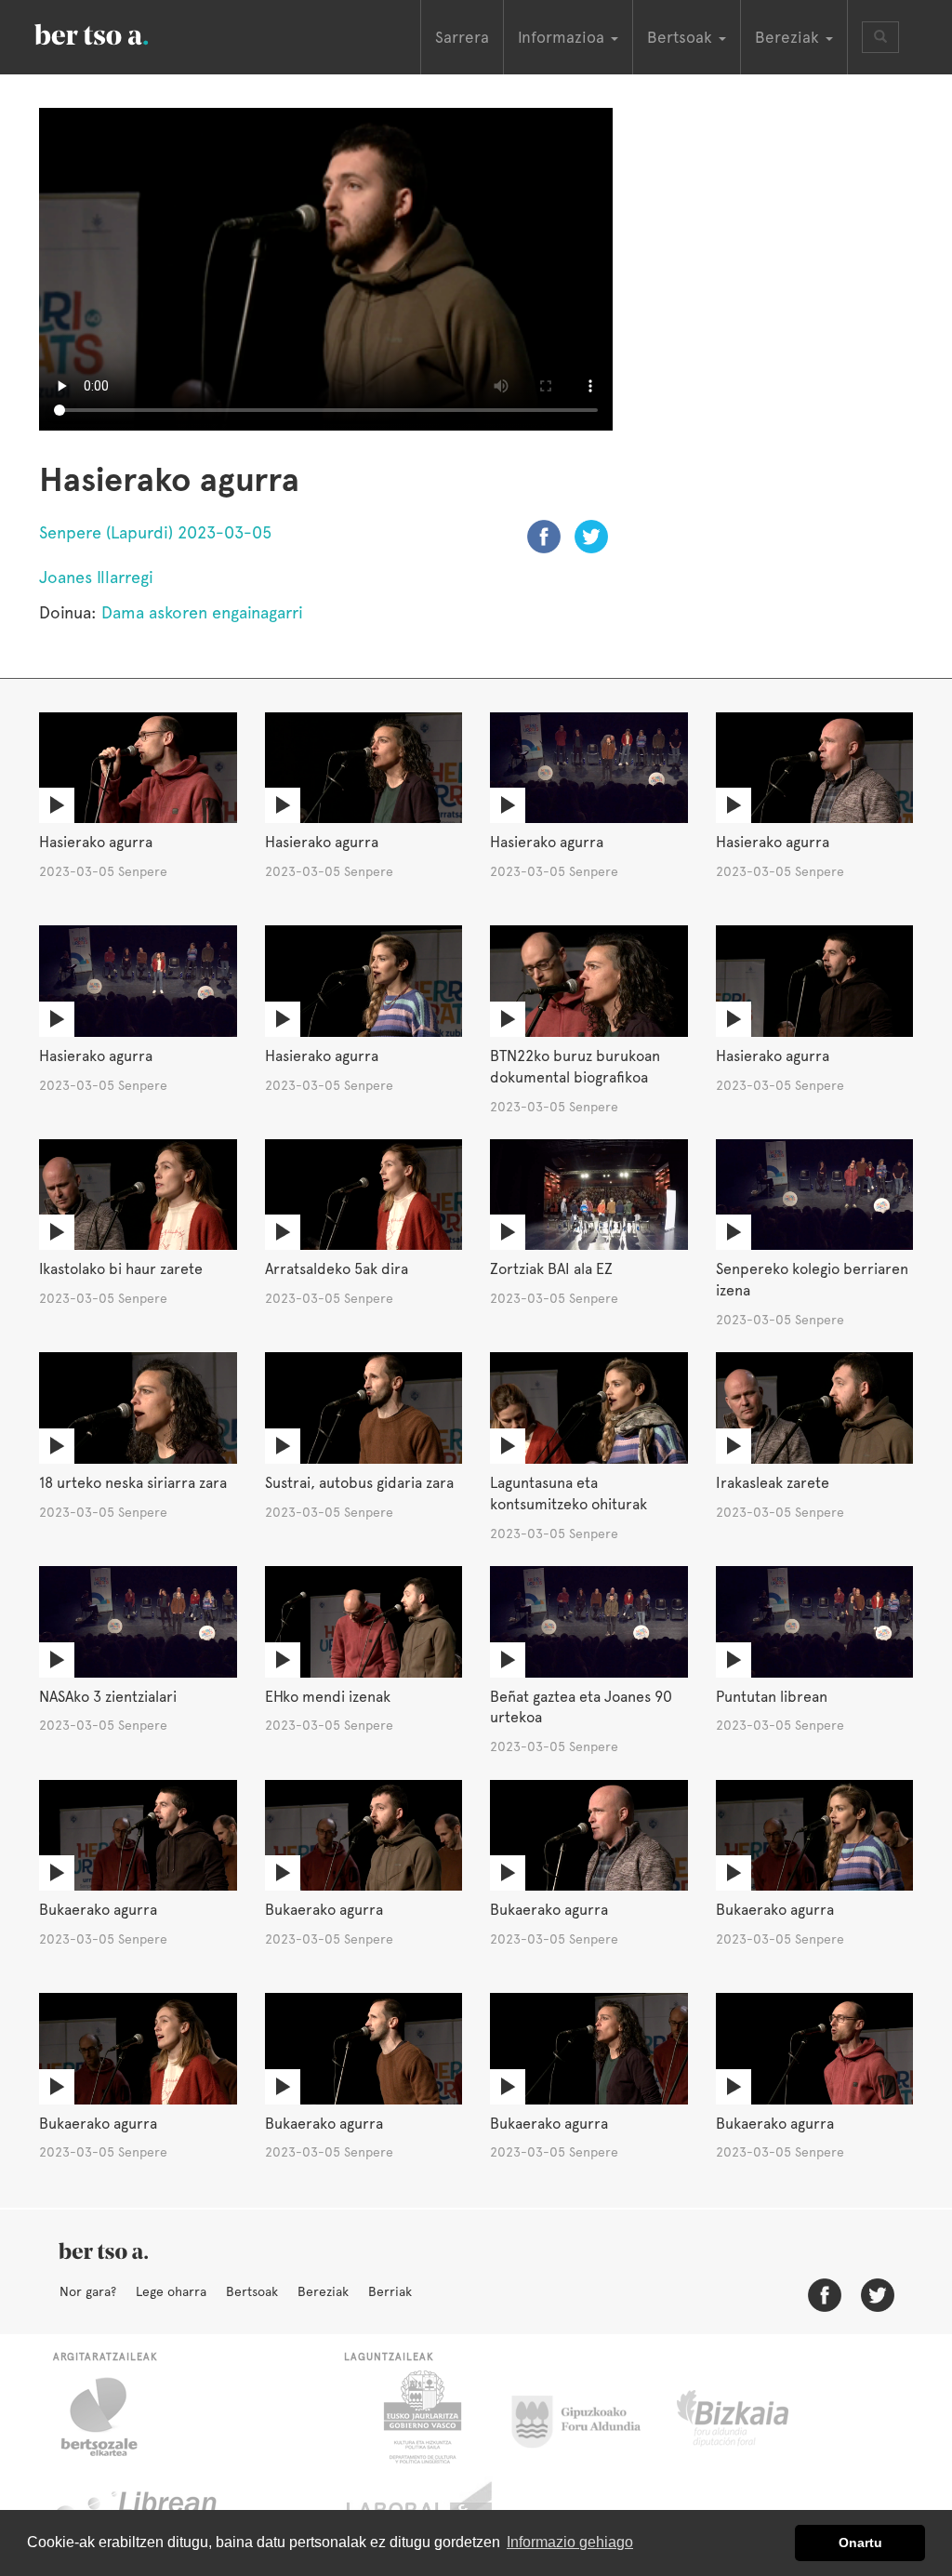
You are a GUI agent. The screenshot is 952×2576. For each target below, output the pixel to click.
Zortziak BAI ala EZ (551, 1269)
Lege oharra (171, 2291)
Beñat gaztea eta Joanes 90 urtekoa (581, 1707)
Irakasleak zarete (773, 1483)
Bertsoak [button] (682, 37)
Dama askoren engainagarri (202, 612)
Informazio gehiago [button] (570, 2542)
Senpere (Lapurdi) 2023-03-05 (155, 532)
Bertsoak (252, 2291)
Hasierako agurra (96, 842)
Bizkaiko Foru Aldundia (754, 2417)
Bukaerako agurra (98, 1910)
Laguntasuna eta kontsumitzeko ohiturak (569, 1494)
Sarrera (462, 37)
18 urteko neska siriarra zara (133, 1483)
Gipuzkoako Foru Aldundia (587, 2417)
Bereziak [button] (789, 37)
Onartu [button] (860, 2543)
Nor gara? (88, 2291)
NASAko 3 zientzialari (108, 1697)
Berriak (390, 2291)
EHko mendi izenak (328, 1697)
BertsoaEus (118, 33)
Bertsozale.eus (111, 2417)
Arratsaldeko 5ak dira (337, 1269)
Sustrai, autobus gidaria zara (359, 1483)
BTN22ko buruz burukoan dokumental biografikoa (575, 1067)
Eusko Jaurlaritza (421, 2417)
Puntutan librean (772, 1697)
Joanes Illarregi (96, 577)
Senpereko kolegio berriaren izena (812, 1280)
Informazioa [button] (563, 37)
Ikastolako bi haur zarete (121, 1269)
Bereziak (323, 2291)
